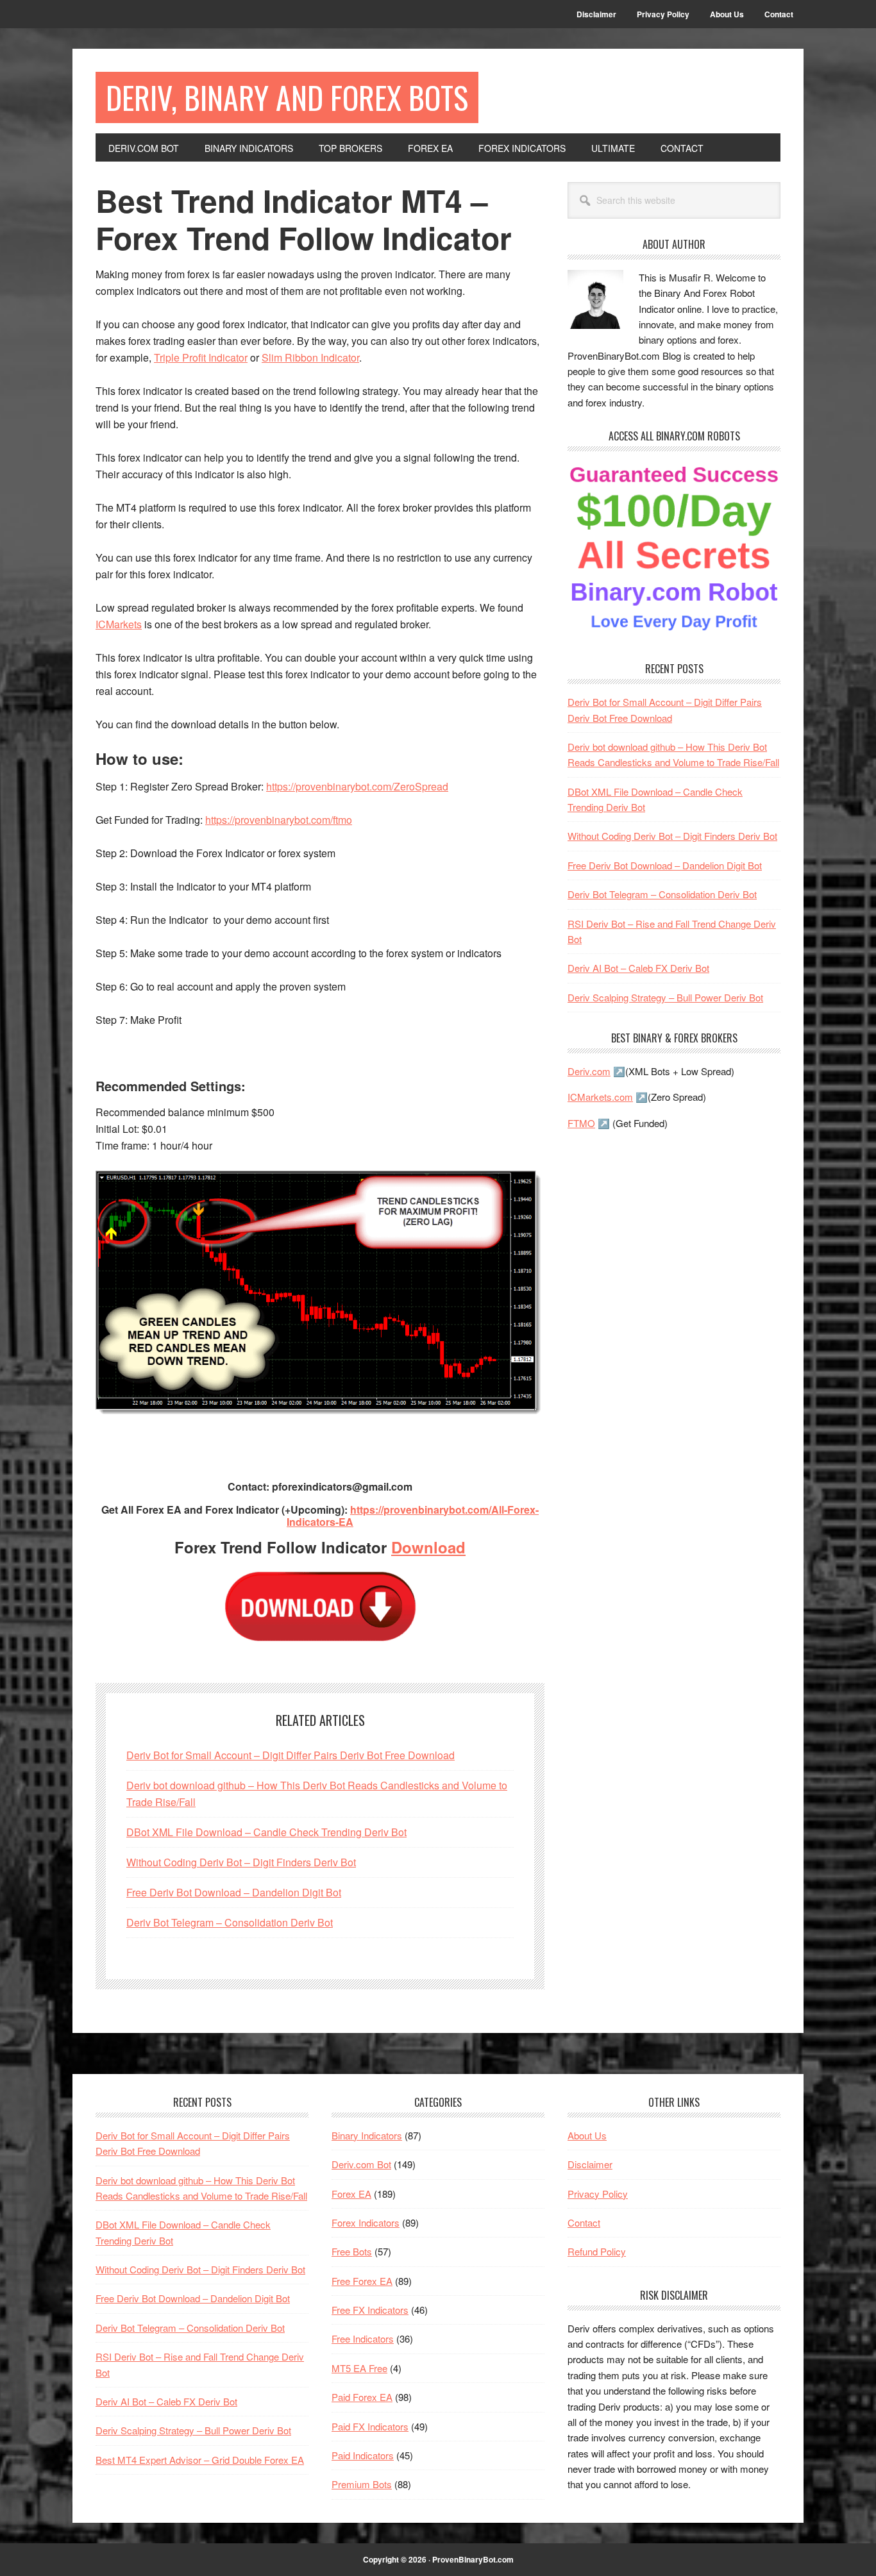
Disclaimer (590, 2164)
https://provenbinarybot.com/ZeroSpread (357, 786)
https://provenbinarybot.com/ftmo (279, 820)
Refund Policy (597, 2251)
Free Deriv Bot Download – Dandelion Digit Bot (234, 1892)
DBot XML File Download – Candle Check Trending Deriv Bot (266, 1832)
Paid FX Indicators (370, 2426)
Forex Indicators (366, 2222)
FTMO (581, 1123)
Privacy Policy (598, 2194)
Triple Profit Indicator (201, 357)
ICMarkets (119, 624)
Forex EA (351, 2194)
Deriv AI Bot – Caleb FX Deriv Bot (638, 968)
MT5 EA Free (359, 2368)
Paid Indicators (363, 2455)
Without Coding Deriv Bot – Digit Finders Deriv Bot (241, 1862)
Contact (584, 2222)
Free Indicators (363, 2338)
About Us (587, 2135)
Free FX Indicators (370, 2310)
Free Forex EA (362, 2281)
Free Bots (352, 2251)
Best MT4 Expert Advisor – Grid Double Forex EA (200, 2460)
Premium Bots (362, 2484)
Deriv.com (589, 1071)
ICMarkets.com (600, 1097)
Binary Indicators (367, 2135)
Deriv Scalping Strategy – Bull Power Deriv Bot (665, 997)
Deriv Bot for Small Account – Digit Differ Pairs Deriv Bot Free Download (291, 1755)
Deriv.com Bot (361, 2164)
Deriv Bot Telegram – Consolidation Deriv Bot (230, 1922)
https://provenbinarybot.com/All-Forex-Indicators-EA (413, 1516)
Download (428, 1547)
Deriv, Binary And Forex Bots (287, 97)
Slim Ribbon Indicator (310, 357)
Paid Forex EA (362, 2397)
